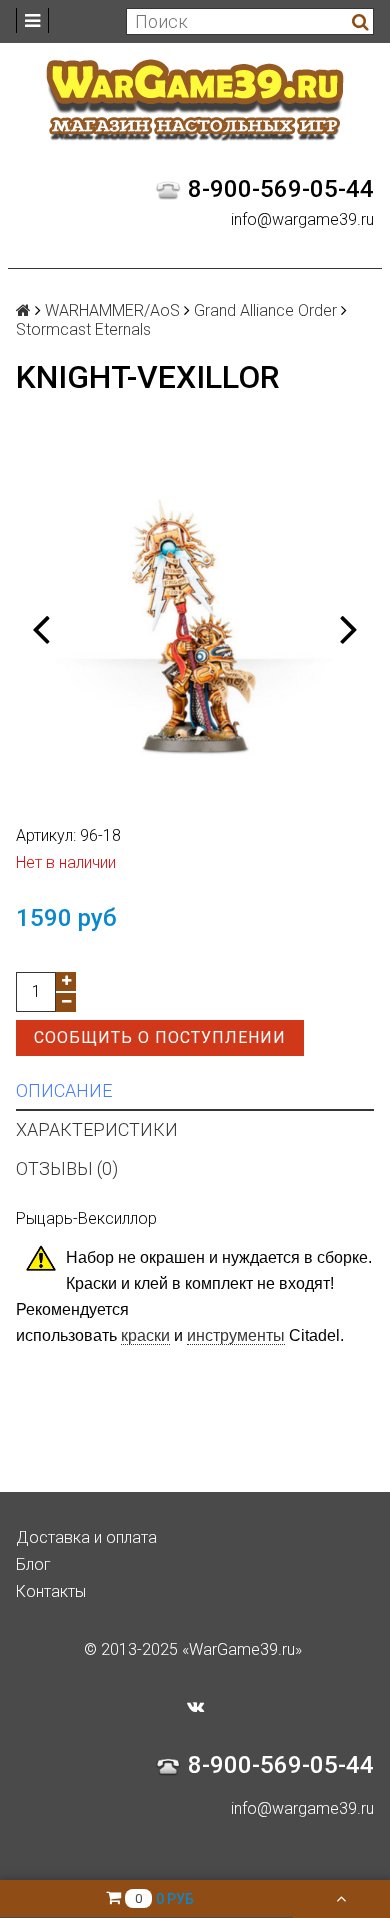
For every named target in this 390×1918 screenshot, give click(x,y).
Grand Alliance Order (265, 310)
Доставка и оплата (86, 1537)
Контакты (51, 1591)
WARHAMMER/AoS (112, 310)
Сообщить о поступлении (160, 1037)
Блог (33, 1564)
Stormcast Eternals (83, 329)
